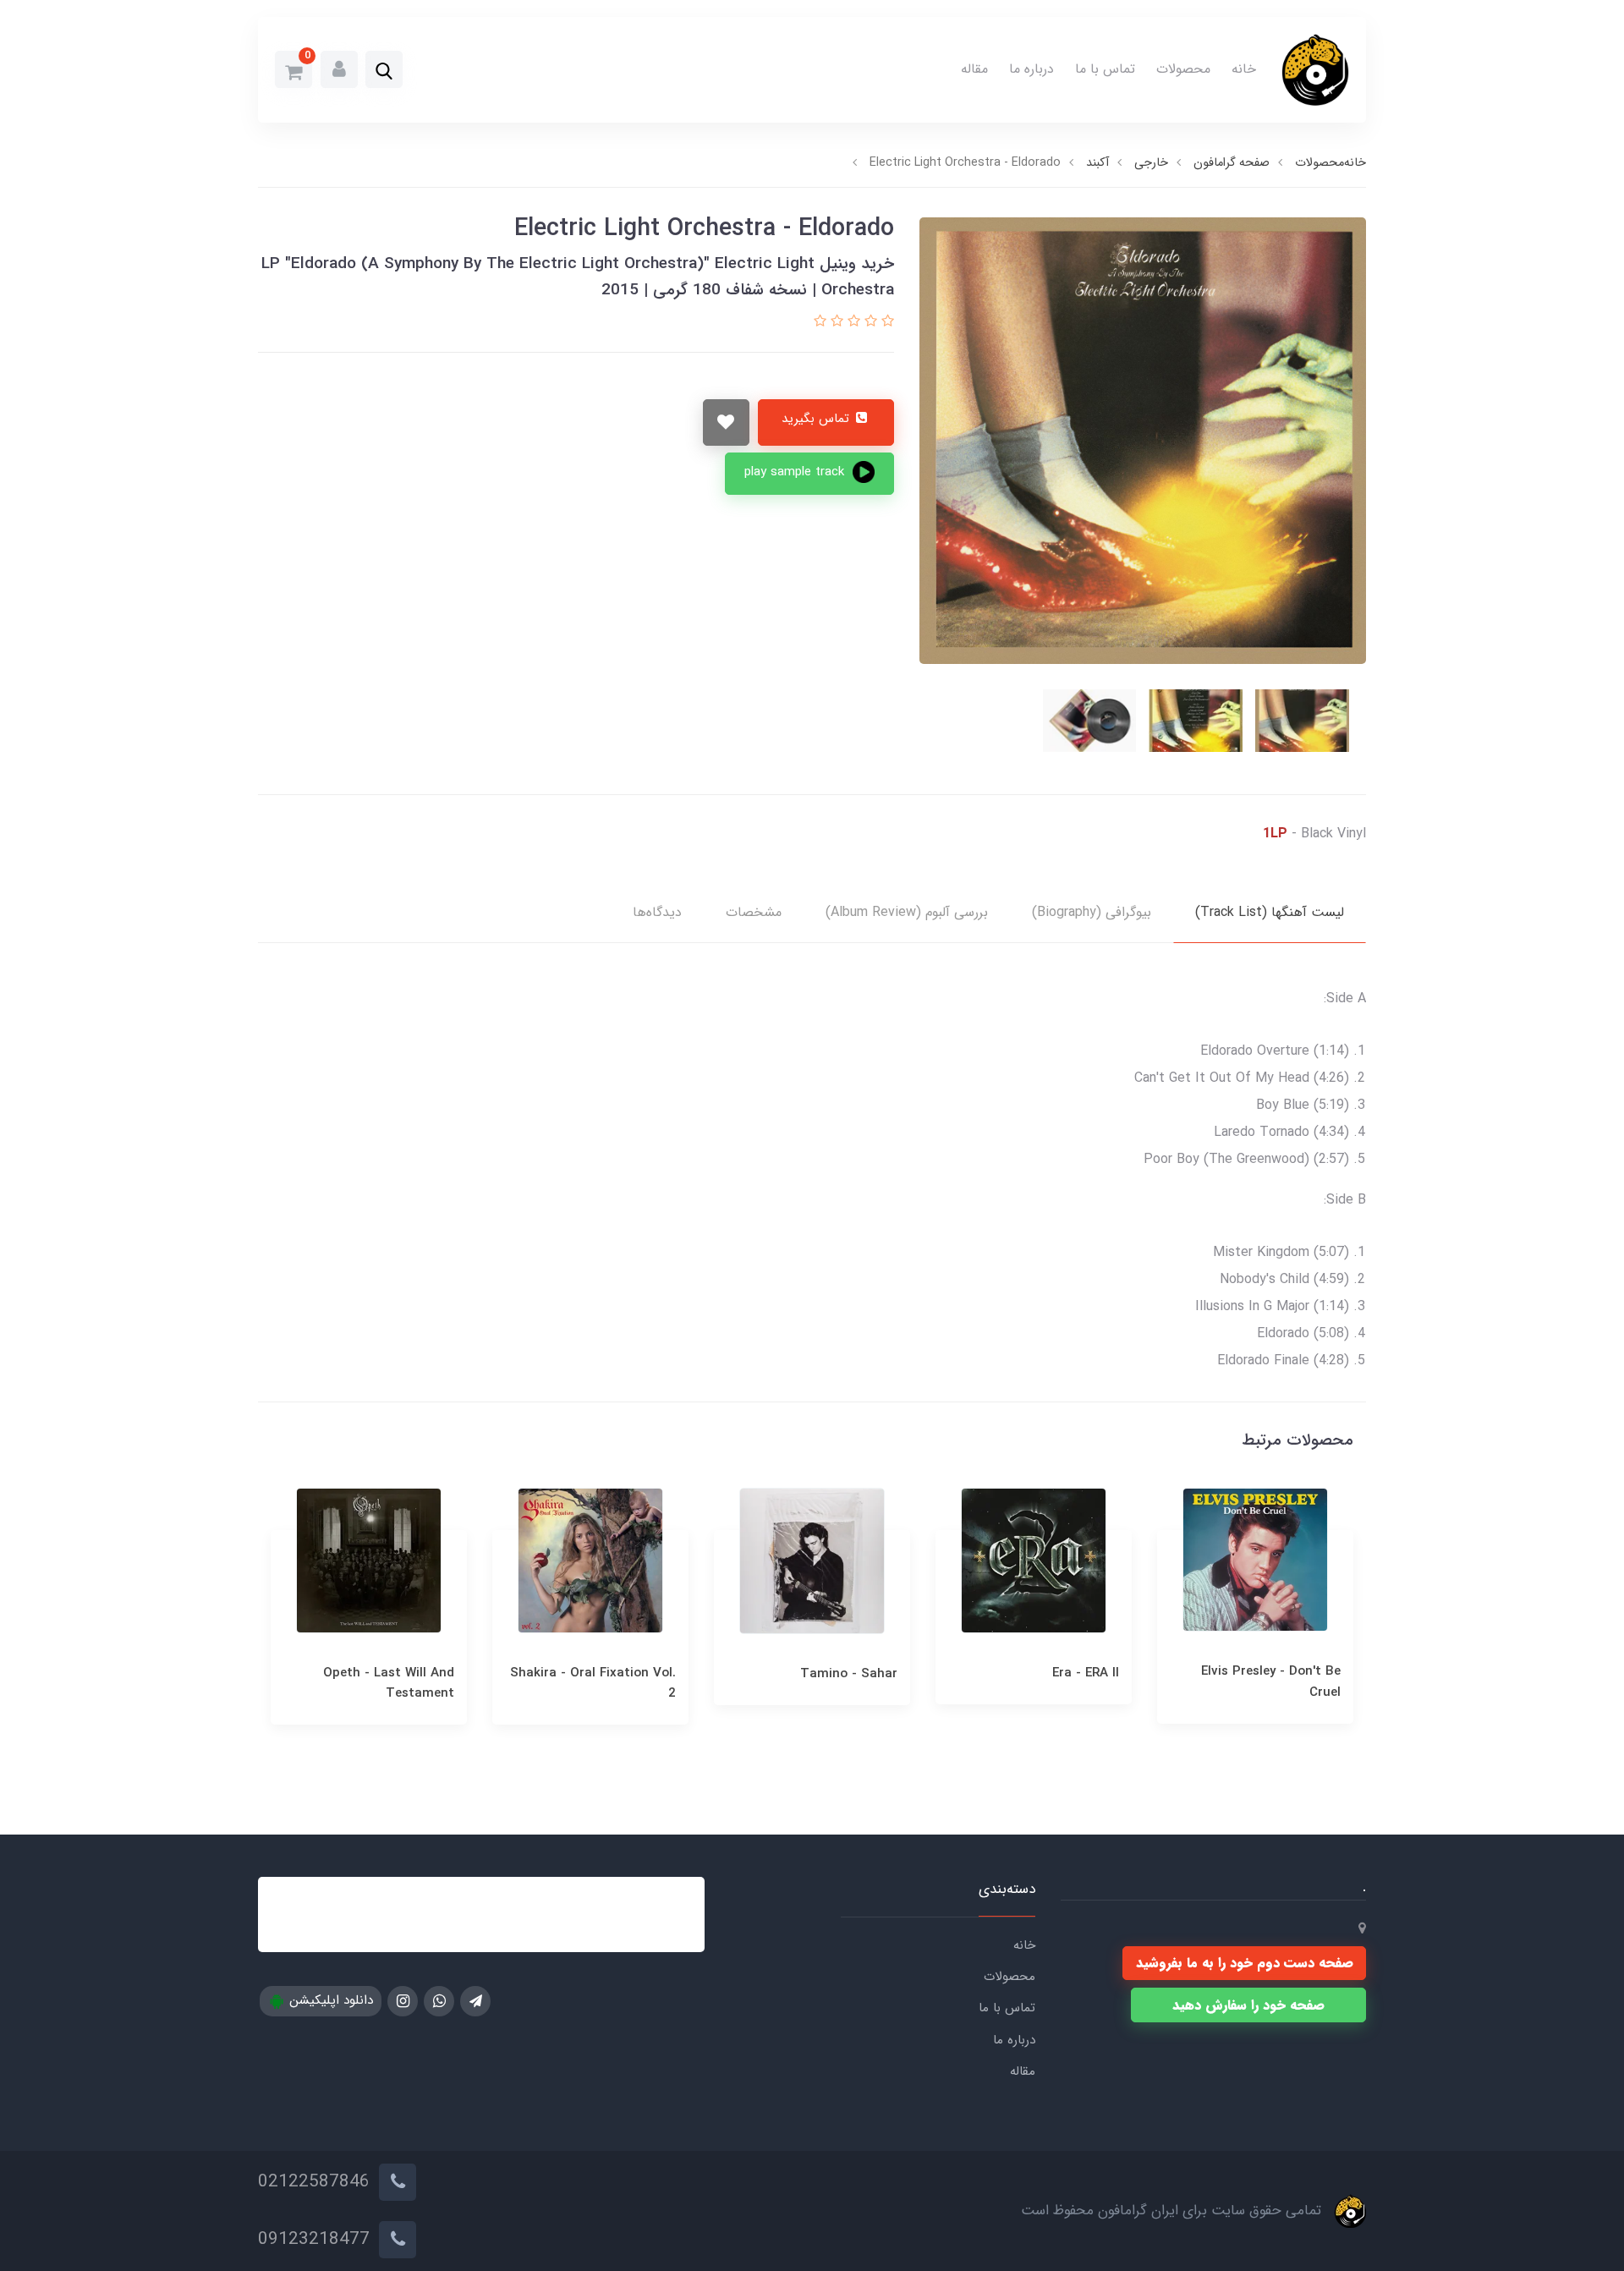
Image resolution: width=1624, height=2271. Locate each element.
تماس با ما (1105, 69)
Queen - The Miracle (392, 1673)
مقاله (974, 69)
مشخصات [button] (754, 912)
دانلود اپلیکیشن (329, 2000)
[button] (384, 71)
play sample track (796, 472)
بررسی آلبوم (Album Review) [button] (907, 912)
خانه (1244, 69)
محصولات (1183, 69)
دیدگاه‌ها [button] (657, 912)
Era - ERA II (1307, 1673)
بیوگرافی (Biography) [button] (1092, 912)
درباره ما (1031, 69)
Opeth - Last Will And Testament (610, 1683)
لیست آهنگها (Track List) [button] (1270, 912)
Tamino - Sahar (1070, 1674)
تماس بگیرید (817, 419)
